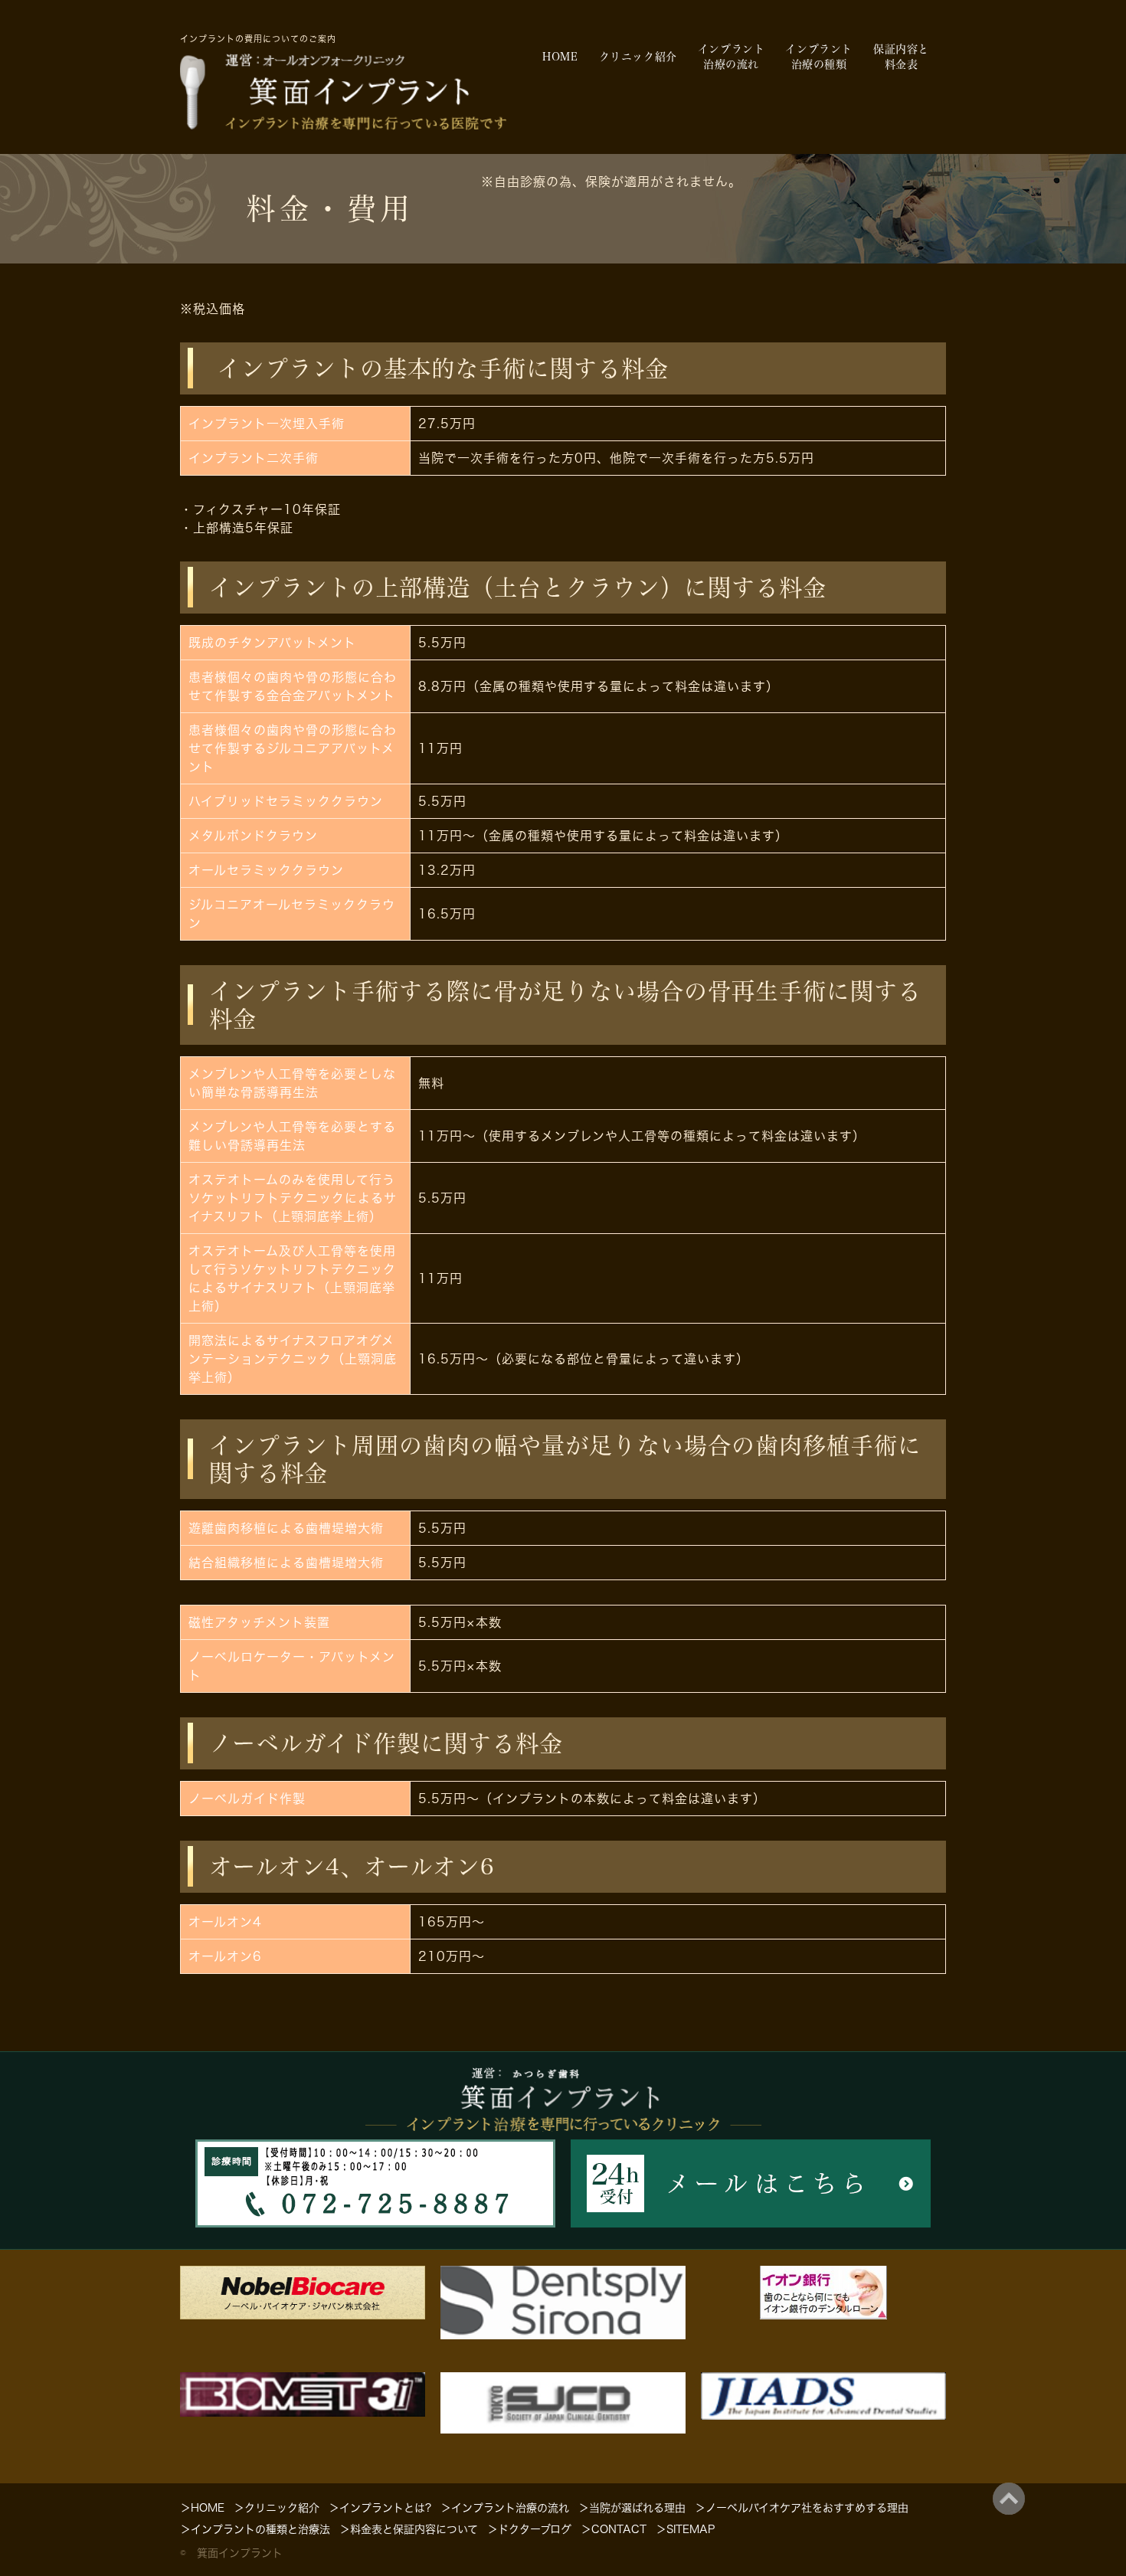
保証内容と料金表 (901, 57)
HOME (560, 57)
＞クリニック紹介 (277, 2508)
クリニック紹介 (638, 57)
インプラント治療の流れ (732, 57)
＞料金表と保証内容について (409, 2529)
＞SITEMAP (685, 2529)
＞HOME (202, 2508)
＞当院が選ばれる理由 (632, 2508)
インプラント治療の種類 (819, 57)
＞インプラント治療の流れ (505, 2508)
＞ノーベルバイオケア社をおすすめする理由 (802, 2508)
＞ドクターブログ (529, 2529)
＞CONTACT (614, 2529)
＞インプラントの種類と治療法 (255, 2529)
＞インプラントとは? (380, 2508)
